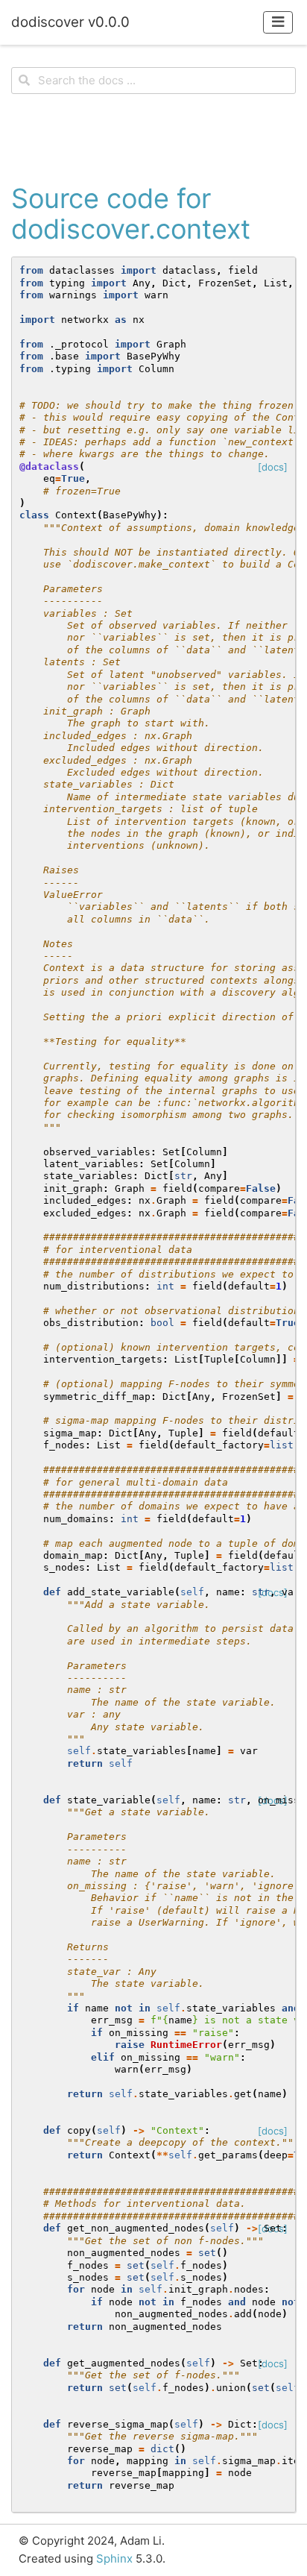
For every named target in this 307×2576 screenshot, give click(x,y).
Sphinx (114, 2558)
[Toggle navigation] (278, 22)
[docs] (273, 467)
